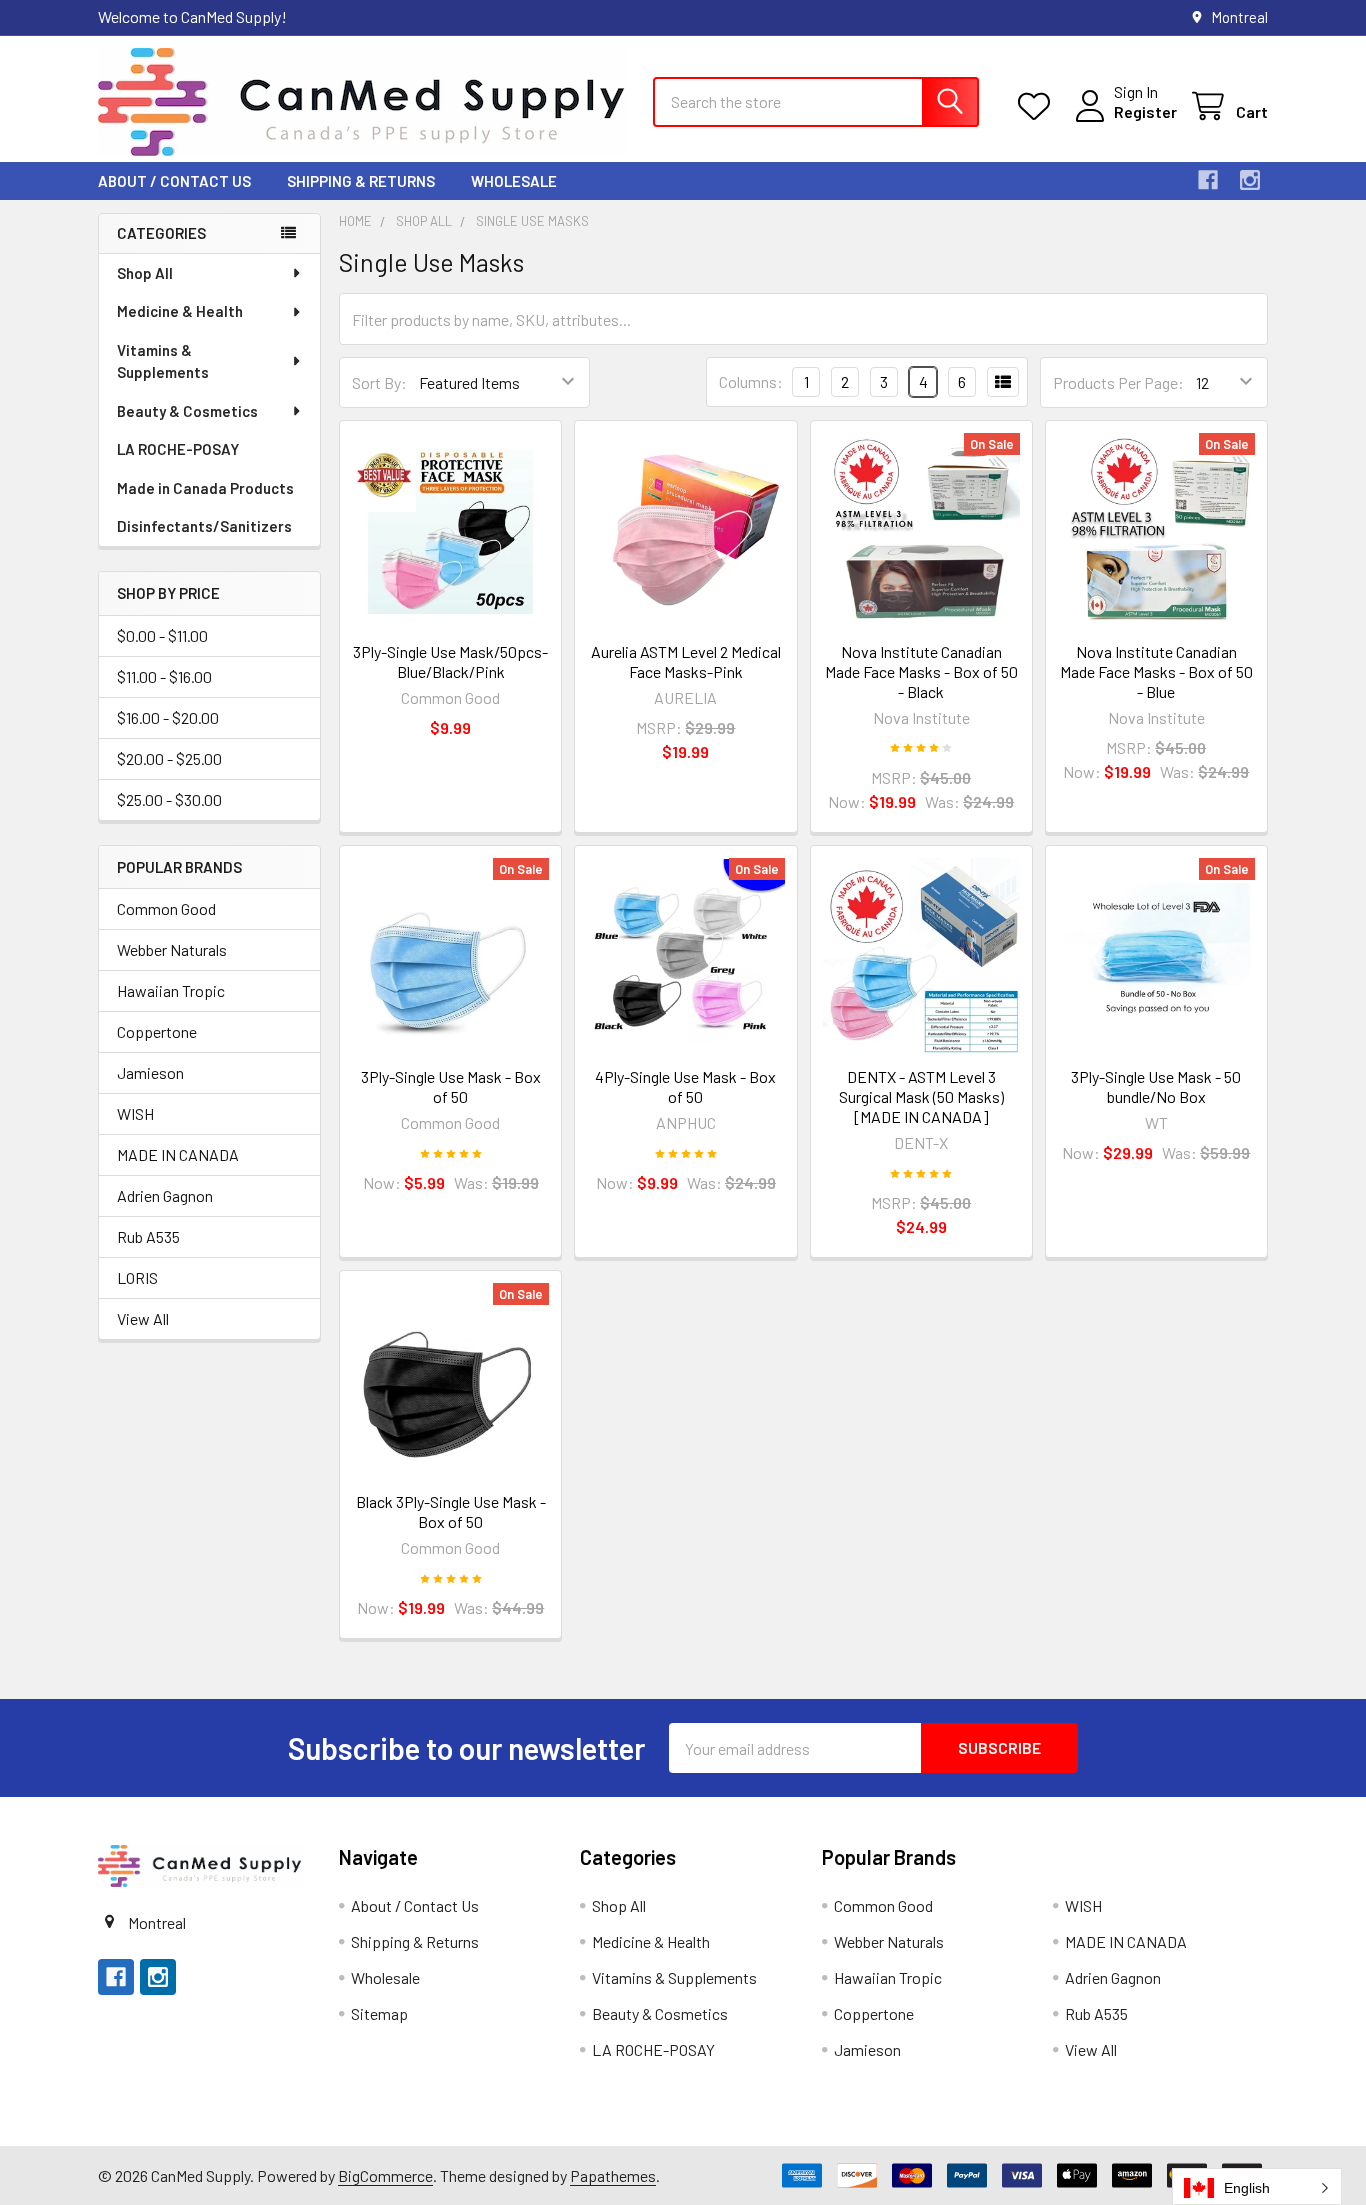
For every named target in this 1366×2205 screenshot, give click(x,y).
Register (1145, 111)
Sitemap (379, 2013)
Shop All (145, 273)
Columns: (751, 381)
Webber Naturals (172, 949)
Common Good (166, 908)
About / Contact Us (174, 181)
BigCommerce (385, 2175)
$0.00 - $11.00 (162, 635)
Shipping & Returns (361, 181)
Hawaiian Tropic (171, 990)
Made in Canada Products (205, 488)
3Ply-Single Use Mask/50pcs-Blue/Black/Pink (450, 661)
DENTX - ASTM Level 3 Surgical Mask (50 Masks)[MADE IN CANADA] (921, 1096)
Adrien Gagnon (165, 1195)
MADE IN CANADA (178, 1154)
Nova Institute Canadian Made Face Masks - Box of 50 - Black (921, 671)
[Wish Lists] (1038, 106)
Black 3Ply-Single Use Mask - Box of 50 (451, 1511)
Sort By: (379, 382)
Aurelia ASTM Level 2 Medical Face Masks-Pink (686, 661)
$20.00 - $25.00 (169, 758)
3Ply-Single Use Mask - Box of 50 (451, 1086)
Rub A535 (148, 1236)
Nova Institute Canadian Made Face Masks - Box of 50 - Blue (1156, 671)
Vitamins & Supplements (163, 361)
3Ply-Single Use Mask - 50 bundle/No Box (1156, 1086)
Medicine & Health (180, 311)
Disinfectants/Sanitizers (204, 526)
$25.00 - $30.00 (169, 799)
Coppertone (157, 1031)
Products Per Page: (1118, 382)
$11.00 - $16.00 (164, 676)
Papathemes (613, 2175)
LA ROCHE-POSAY (178, 449)
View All (143, 1318)
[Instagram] (1250, 180)
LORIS (137, 1277)
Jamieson (150, 1072)
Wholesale (514, 181)
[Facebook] (1208, 180)
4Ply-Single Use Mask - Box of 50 (685, 1086)
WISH (135, 1113)
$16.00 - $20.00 (168, 717)
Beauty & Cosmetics (187, 411)
